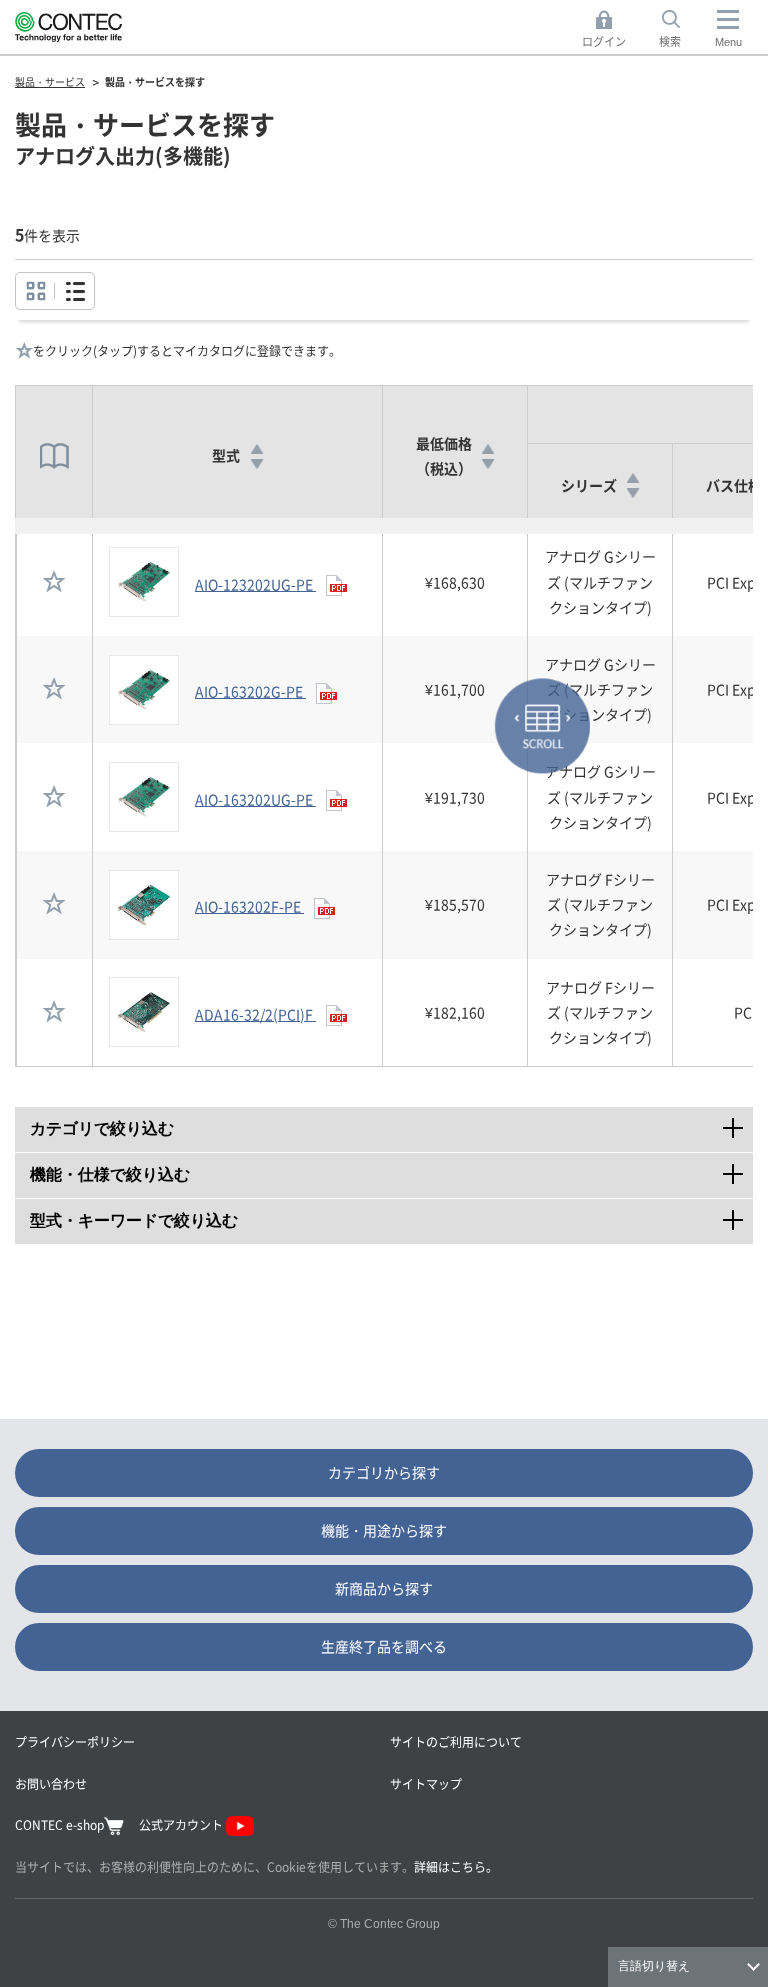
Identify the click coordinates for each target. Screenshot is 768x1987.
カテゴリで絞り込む (391, 1123)
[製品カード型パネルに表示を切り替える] (74, 291)
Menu (728, 42)
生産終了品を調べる (384, 1646)
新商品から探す (384, 1588)
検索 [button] (681, 30)
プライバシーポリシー (75, 1741)
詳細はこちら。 (456, 1866)
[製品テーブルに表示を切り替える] (35, 291)
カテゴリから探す (384, 1472)
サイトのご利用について (456, 1741)
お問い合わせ (51, 1783)
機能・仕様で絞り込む (391, 1169)
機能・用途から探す (384, 1530)
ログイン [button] (609, 30)
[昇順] (256, 449)
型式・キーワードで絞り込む (391, 1215)
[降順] (256, 464)
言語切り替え (654, 1966)
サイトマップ (426, 1783)
